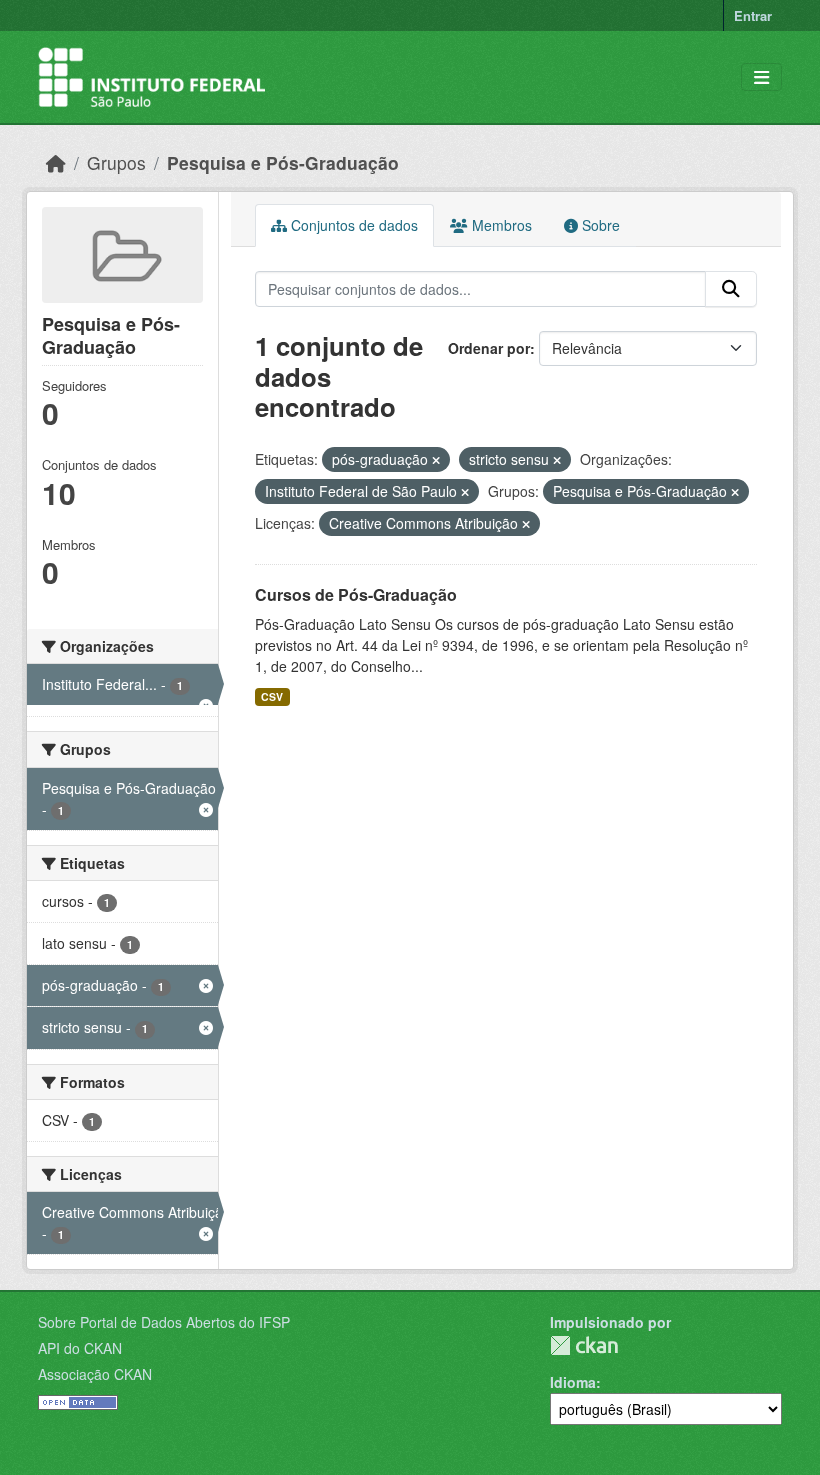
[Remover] (436, 460)
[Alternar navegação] (761, 77)
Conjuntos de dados (352, 225)
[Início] (56, 162)
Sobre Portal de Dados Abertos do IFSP (164, 1322)
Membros (500, 225)
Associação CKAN (95, 1374)
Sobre (599, 225)
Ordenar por (489, 348)
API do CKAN (80, 1348)
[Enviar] (731, 289)
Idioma (573, 1382)
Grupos (116, 162)
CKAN (584, 1345)
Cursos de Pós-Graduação (356, 594)
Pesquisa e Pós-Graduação (283, 162)
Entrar (753, 15)
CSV (272, 696)
